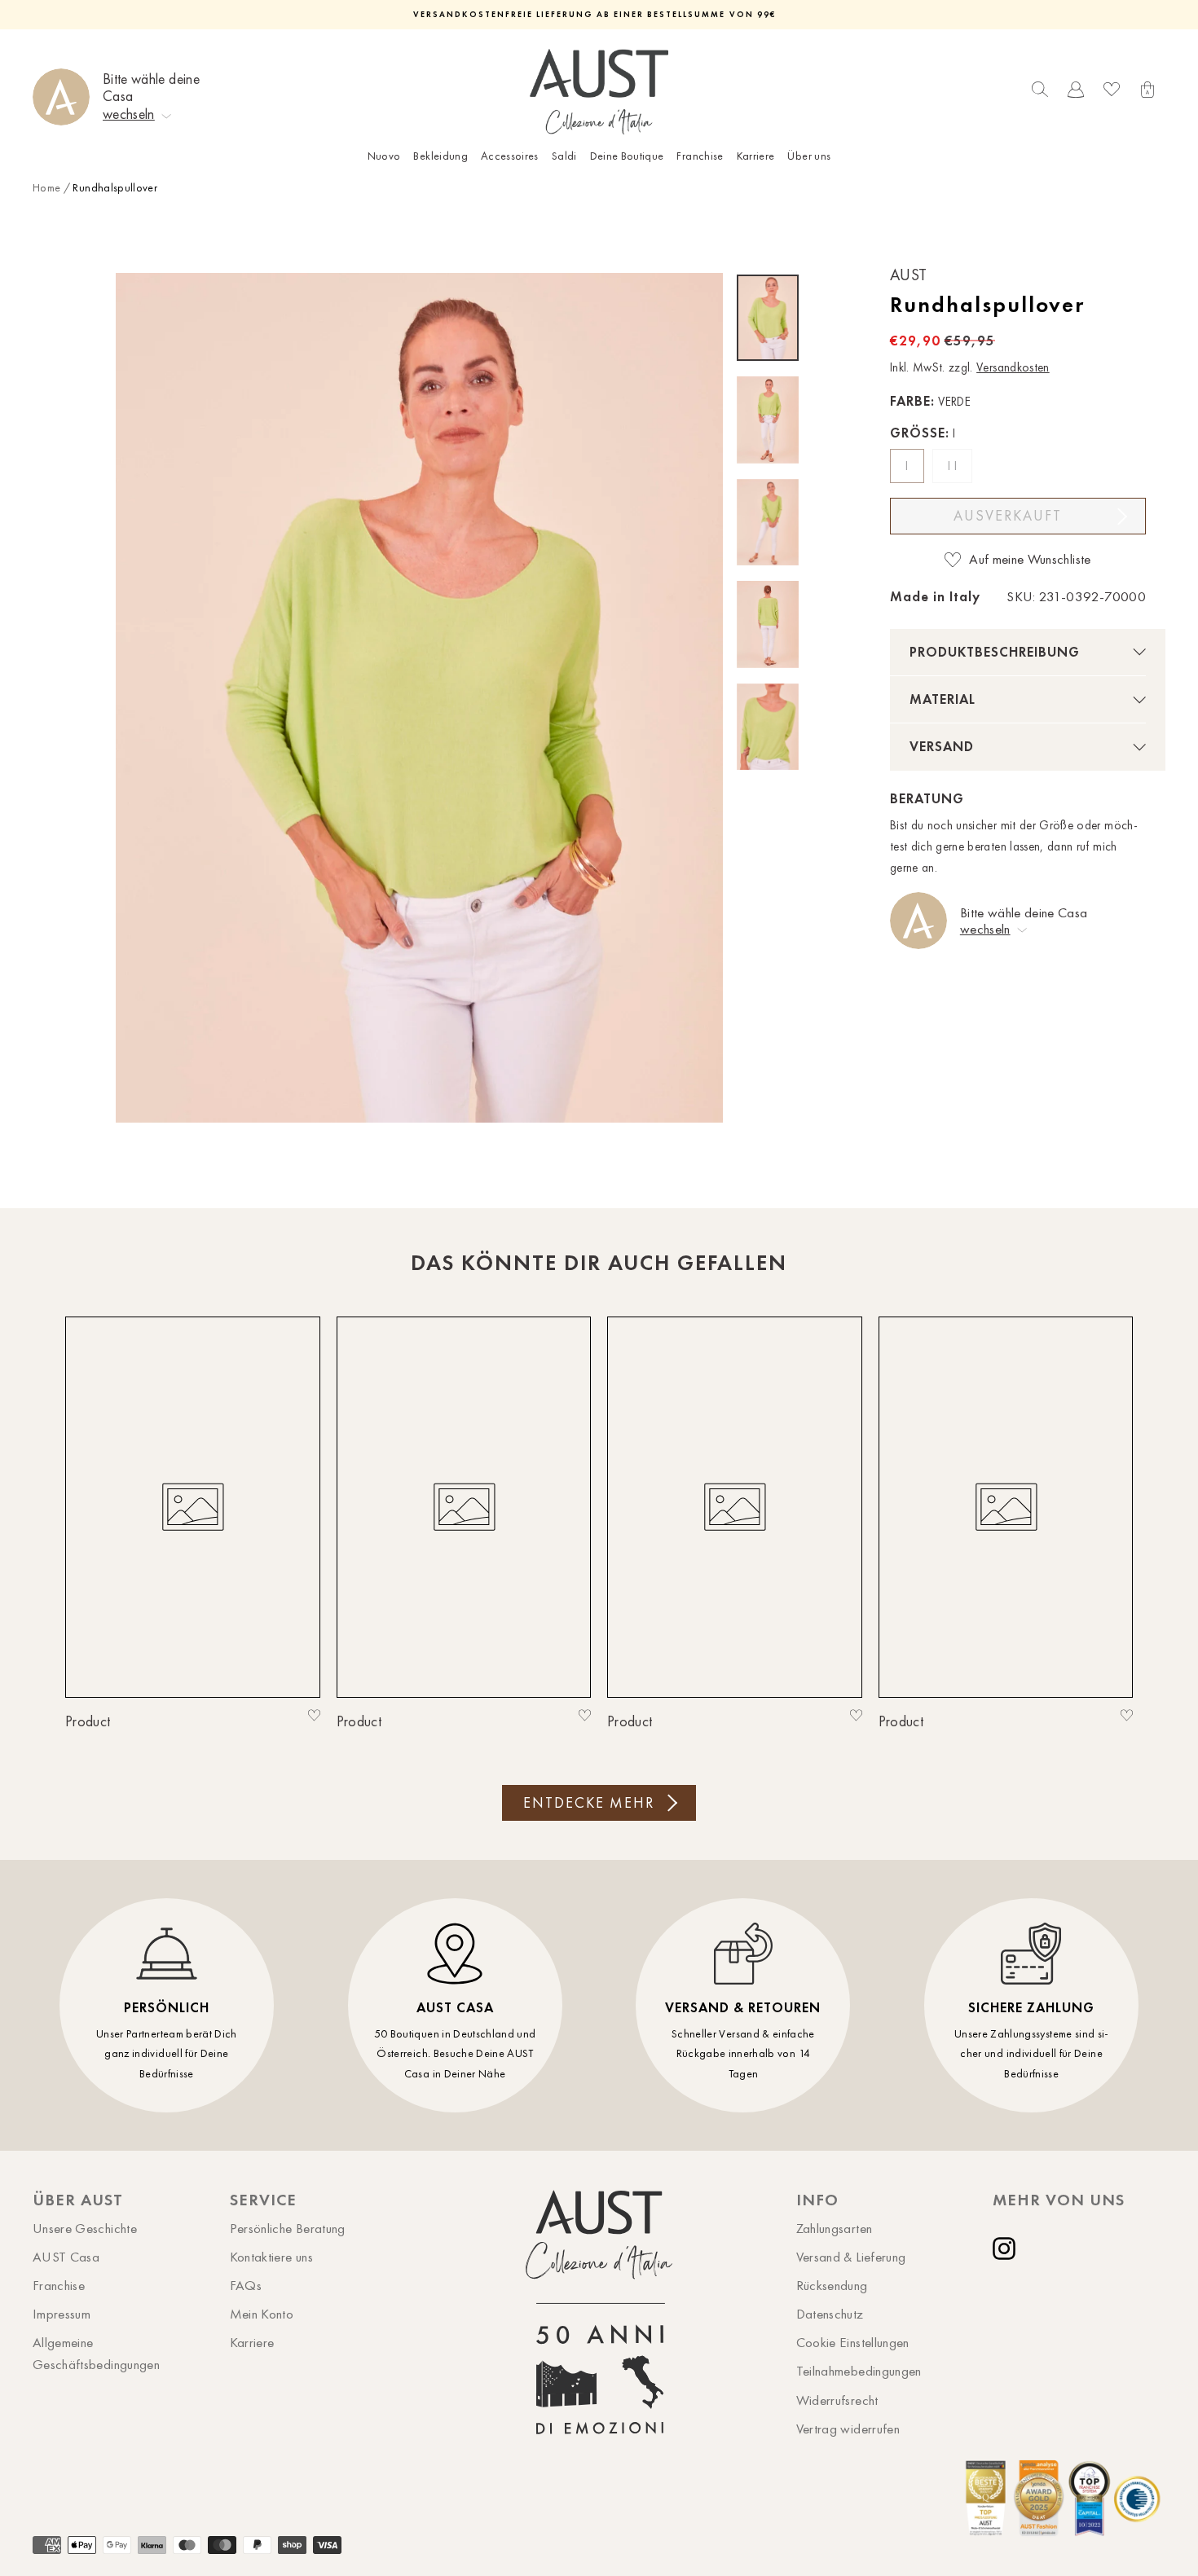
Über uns (809, 156)
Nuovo (384, 156)
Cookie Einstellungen (853, 2342)
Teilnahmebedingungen (859, 2371)
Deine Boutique (627, 156)
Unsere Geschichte (85, 2228)
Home (46, 188)
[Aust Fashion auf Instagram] (1007, 2249)
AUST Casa (66, 2257)
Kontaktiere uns (271, 2257)
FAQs (246, 2285)
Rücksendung (832, 2285)
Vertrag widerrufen (848, 2429)
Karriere (756, 156)
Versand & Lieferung (851, 2257)
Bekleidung (440, 156)
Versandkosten (1013, 367)
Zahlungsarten (835, 2228)
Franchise (700, 156)
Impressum (62, 2314)
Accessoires (510, 156)
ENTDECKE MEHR (589, 1803)
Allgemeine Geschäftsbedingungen (96, 2353)
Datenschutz (830, 2314)
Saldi (564, 156)
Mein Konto (262, 2314)
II (954, 466)
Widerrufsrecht (837, 2400)
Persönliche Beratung (288, 2228)
